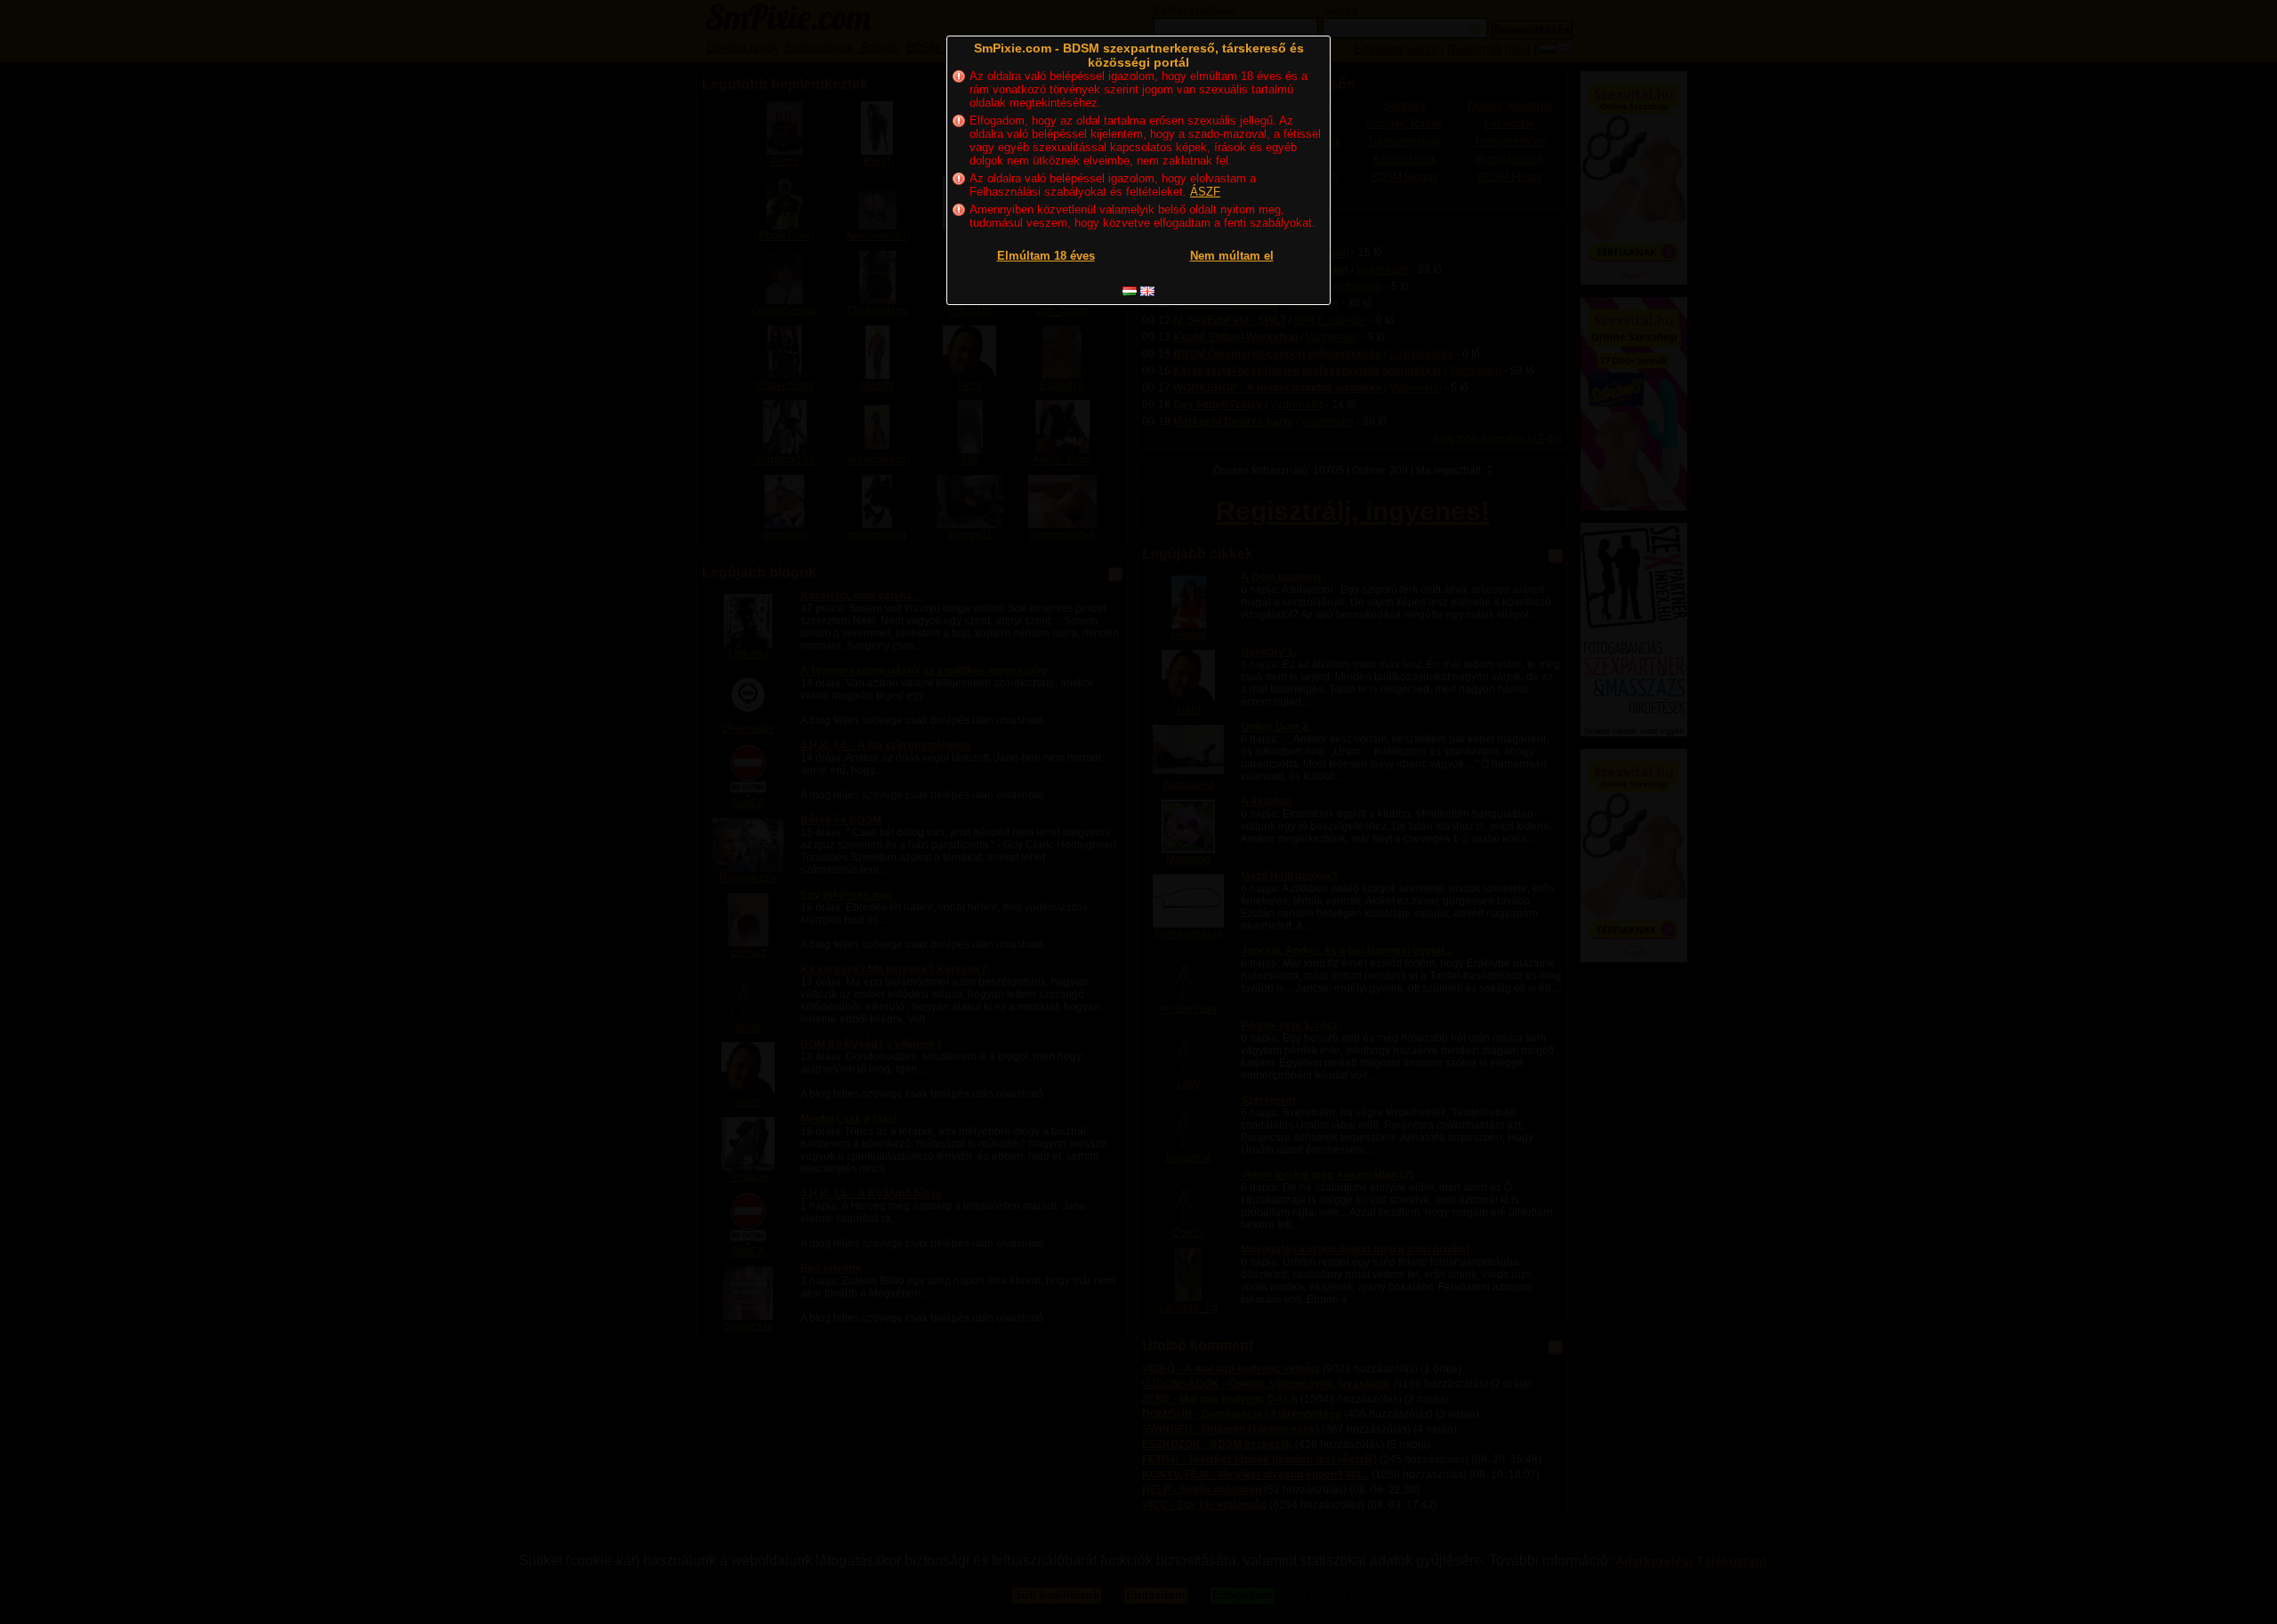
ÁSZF (1205, 192)
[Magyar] (1130, 291)
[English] (1147, 291)
